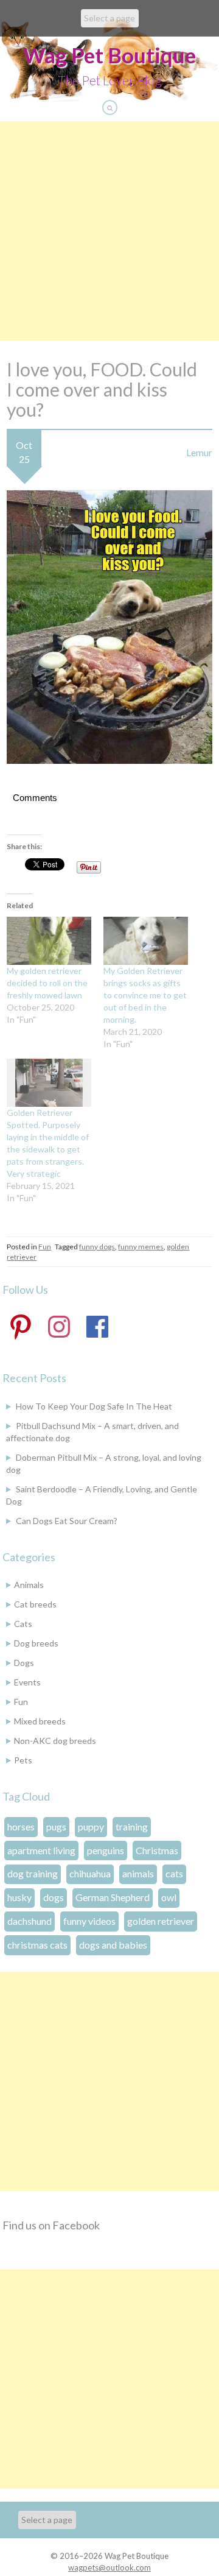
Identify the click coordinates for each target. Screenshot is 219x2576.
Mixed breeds (40, 1721)
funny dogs (97, 1247)
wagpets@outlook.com (109, 2567)
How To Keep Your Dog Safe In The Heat (94, 1406)
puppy (91, 1826)
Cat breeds (35, 1604)
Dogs (24, 1663)
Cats (23, 1624)
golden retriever (161, 1921)
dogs (54, 1897)
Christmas (157, 1850)
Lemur (199, 452)
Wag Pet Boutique (109, 55)
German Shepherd (113, 1897)
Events (27, 1682)
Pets (23, 1760)
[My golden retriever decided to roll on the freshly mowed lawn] (49, 941)
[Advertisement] (109, 231)
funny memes (141, 1247)
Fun (45, 1247)
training (132, 1826)
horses (21, 1826)
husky (19, 1897)
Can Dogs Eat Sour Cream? (67, 1521)
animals (138, 1873)
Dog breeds (36, 1643)
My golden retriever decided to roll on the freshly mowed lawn (47, 983)
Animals (29, 1585)
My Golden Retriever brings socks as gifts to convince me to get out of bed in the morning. (145, 995)
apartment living (41, 1850)
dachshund (30, 1921)
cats (174, 1873)
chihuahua (90, 1873)
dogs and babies (113, 1945)
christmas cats (37, 1945)
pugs (56, 1826)
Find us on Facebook (51, 2225)
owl (169, 1897)
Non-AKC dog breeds (55, 1741)
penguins (106, 1850)
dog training (33, 1873)
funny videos (89, 1921)
